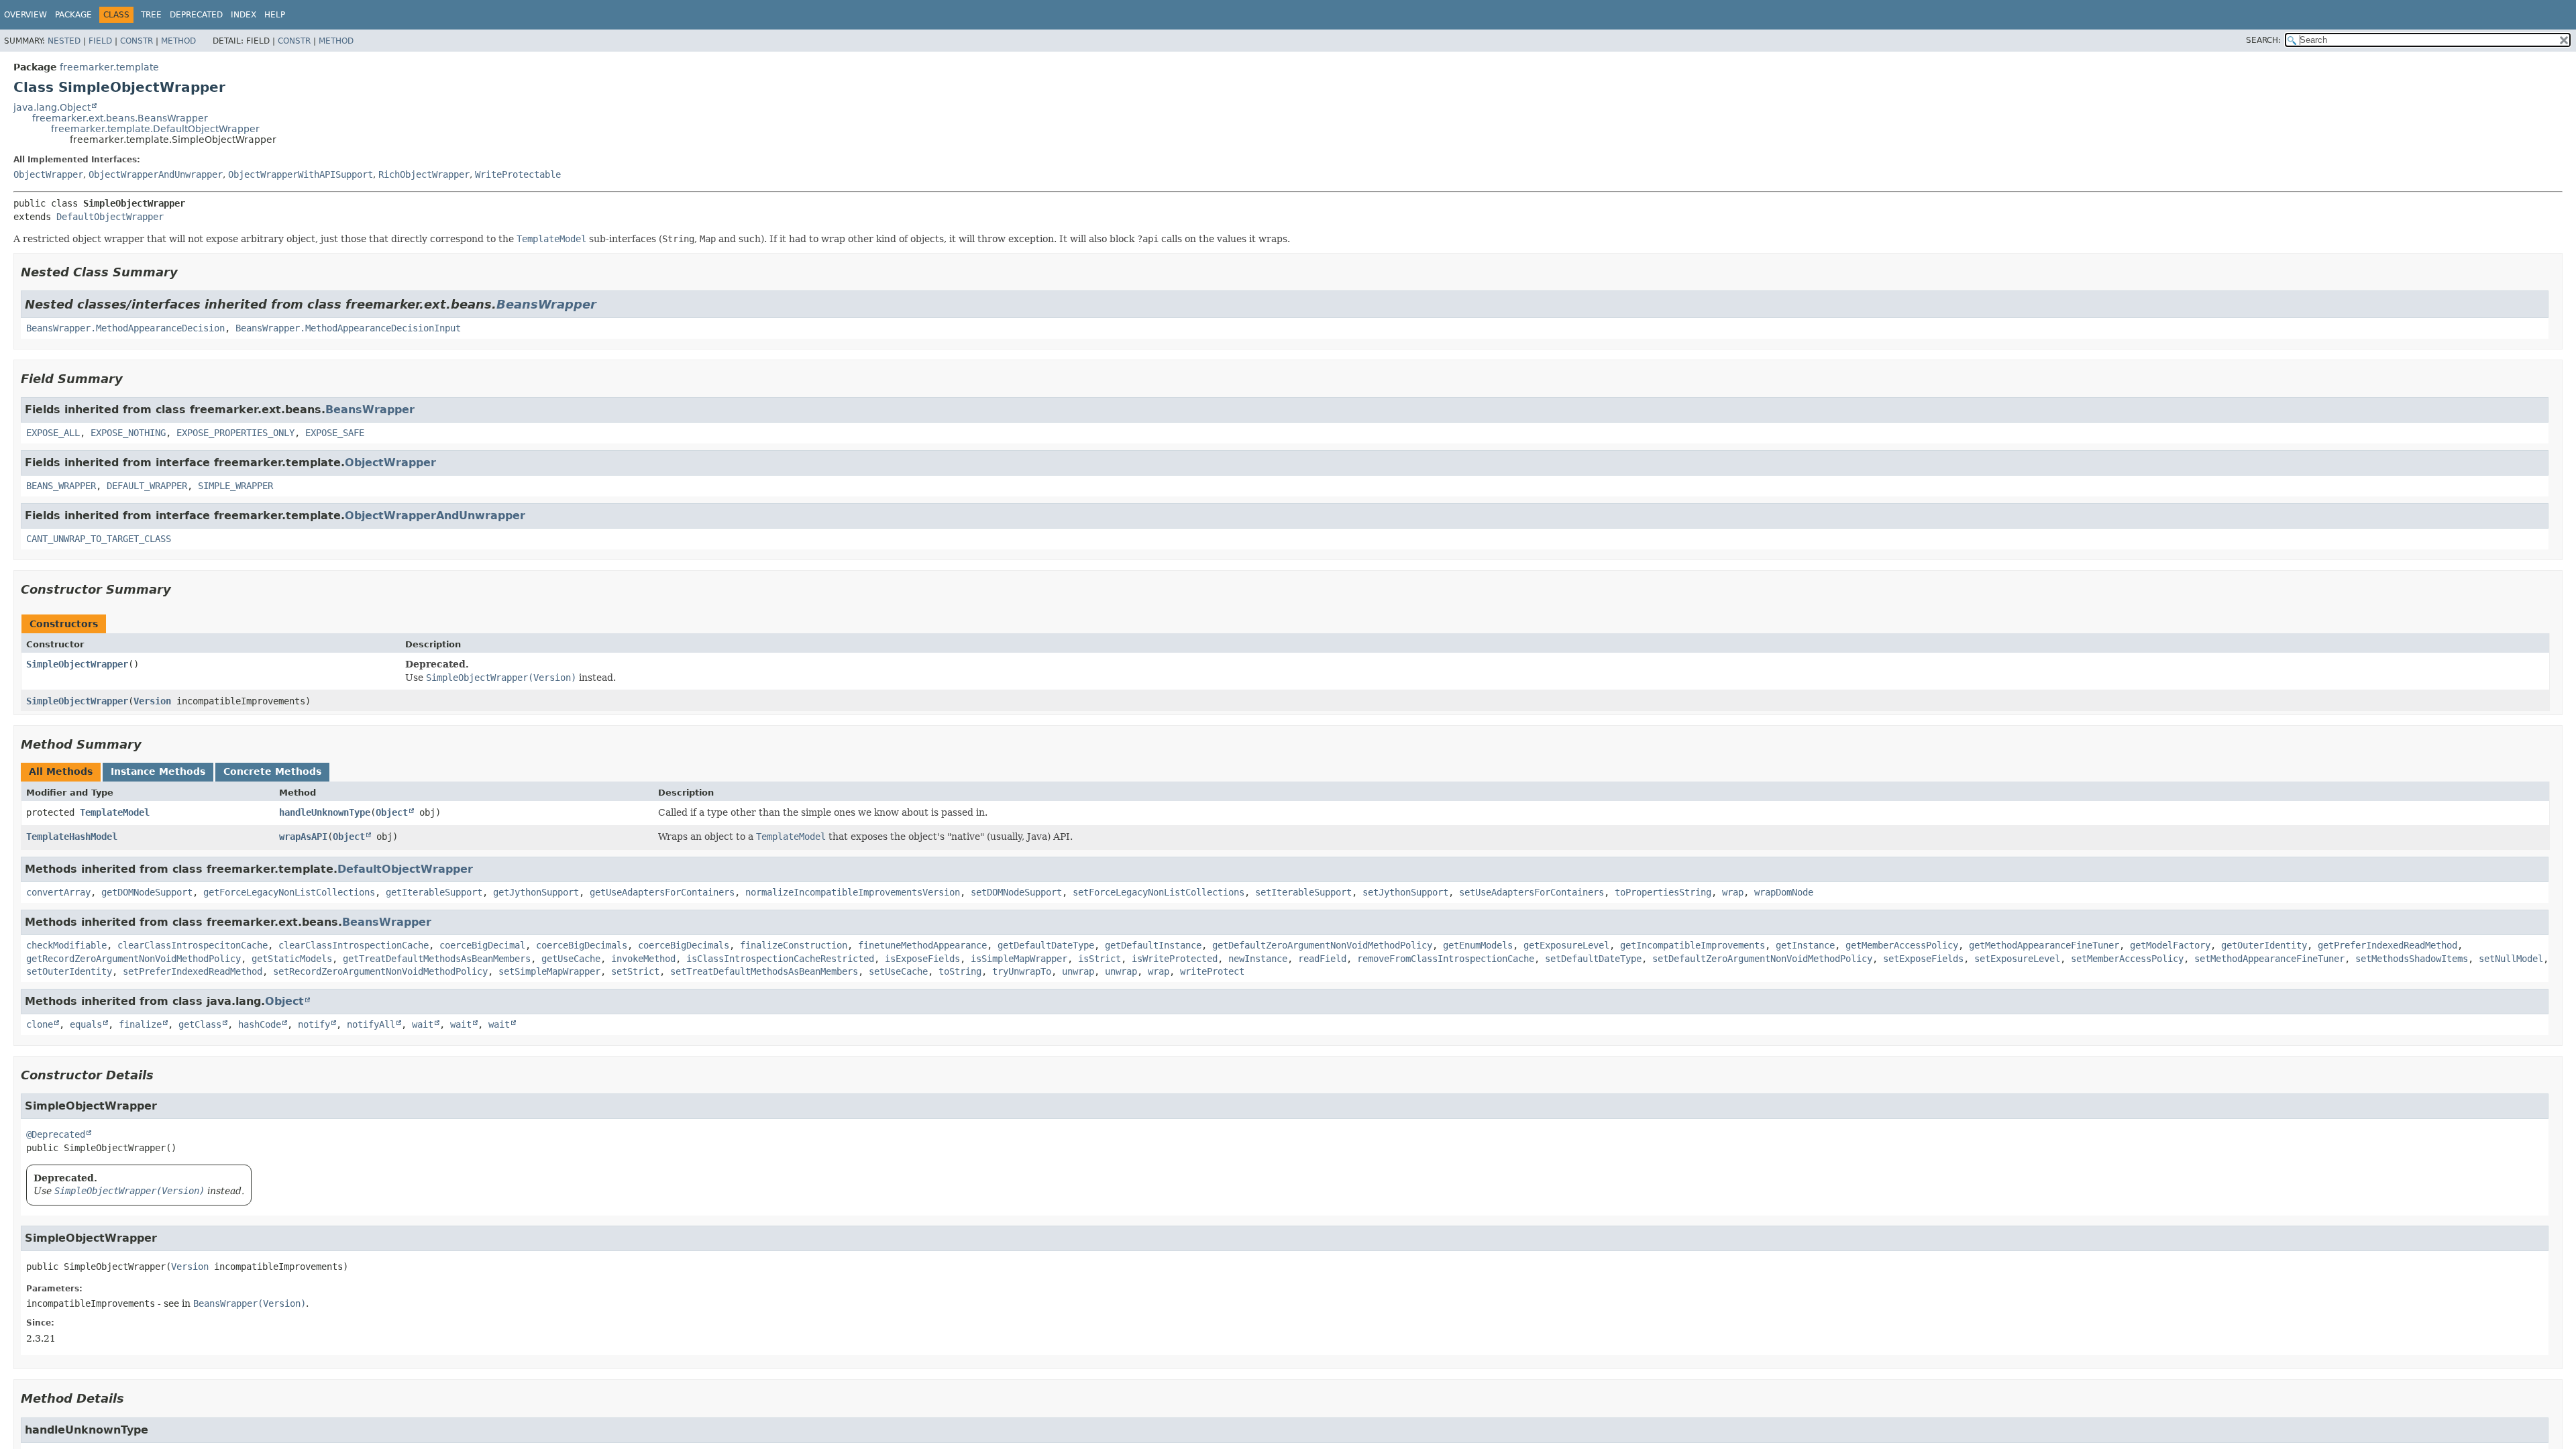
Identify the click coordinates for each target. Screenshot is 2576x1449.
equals (86, 1024)
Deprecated (196, 15)
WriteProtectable (518, 174)
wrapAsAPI (303, 837)
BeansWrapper (546, 304)
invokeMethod (643, 959)
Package (73, 15)
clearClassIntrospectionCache (354, 945)
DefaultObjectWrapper (110, 217)
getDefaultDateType (1046, 945)
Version (152, 701)
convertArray (58, 892)
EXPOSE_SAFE (335, 433)
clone (40, 1024)
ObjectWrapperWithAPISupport (301, 174)
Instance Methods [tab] (158, 771)
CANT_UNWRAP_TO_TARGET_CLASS (99, 539)
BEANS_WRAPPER (61, 486)
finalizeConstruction (794, 945)
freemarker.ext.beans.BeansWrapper (120, 118)
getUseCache (571, 959)
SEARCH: (2263, 40)
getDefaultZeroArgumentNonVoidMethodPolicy (1322, 945)
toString (960, 971)
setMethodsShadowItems (2412, 959)
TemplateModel (115, 812)
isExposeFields (922, 959)
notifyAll (371, 1024)
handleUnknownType (325, 812)
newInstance (1258, 959)
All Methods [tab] (61, 771)
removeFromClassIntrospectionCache (1446, 959)
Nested (64, 41)
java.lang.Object (52, 107)
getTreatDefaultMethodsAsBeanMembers (437, 959)
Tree (151, 15)
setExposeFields (1923, 959)
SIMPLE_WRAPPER (235, 486)
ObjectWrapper (48, 174)
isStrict (1099, 959)
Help (275, 15)
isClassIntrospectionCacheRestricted (780, 959)
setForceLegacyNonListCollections (1159, 892)
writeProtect (1212, 971)
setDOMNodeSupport (1016, 892)
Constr (137, 41)
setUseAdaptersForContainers (1532, 892)
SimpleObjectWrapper (77, 664)
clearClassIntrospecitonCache (193, 945)
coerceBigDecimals (582, 945)
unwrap (1078, 971)
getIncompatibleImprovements (1693, 945)
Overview (25, 15)
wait (423, 1024)
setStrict (635, 971)
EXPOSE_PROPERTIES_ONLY (235, 433)
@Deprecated (56, 1134)
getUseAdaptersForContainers (662, 892)
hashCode (260, 1024)
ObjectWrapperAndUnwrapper (156, 174)
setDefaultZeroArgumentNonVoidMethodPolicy (1762, 959)
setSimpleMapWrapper (549, 971)
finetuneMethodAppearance (922, 945)
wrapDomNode (1784, 892)
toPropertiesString (1663, 892)
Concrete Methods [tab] (272, 771)
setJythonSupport (1405, 892)
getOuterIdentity (2264, 945)
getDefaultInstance (1153, 945)
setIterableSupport (1303, 892)
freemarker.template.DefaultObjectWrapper (155, 129)
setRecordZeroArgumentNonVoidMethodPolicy (380, 971)
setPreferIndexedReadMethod (193, 971)
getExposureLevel (1566, 945)
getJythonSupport (536, 892)
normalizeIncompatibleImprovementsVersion (853, 892)
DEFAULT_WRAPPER (147, 486)
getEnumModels (1478, 945)
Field (100, 41)
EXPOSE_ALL (53, 433)
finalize (140, 1024)
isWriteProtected (1175, 959)
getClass (200, 1024)
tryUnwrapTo (1022, 971)
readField (1322, 959)
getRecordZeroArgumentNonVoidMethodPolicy (133, 959)
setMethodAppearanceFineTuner (2269, 959)
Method (178, 41)
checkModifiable (66, 945)
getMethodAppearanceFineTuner (2044, 945)
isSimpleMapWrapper (1019, 959)
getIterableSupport (434, 892)
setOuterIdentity (69, 971)
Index (244, 15)
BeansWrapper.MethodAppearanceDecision (125, 328)
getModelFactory (2170, 945)
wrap (1733, 892)
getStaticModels (292, 959)
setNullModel (2511, 959)
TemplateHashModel (72, 837)
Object (392, 812)
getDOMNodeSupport (147, 892)
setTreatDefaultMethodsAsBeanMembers (764, 971)
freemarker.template (109, 67)
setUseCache (898, 971)
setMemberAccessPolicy (2127, 959)
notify (314, 1024)
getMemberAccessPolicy (1902, 945)
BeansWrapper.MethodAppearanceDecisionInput (348, 328)
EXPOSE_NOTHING (128, 433)
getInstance (1805, 945)
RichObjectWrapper (424, 174)
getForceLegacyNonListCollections (289, 892)
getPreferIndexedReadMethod (2387, 945)
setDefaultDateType (1593, 959)
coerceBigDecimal (482, 945)
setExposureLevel (2017, 959)
